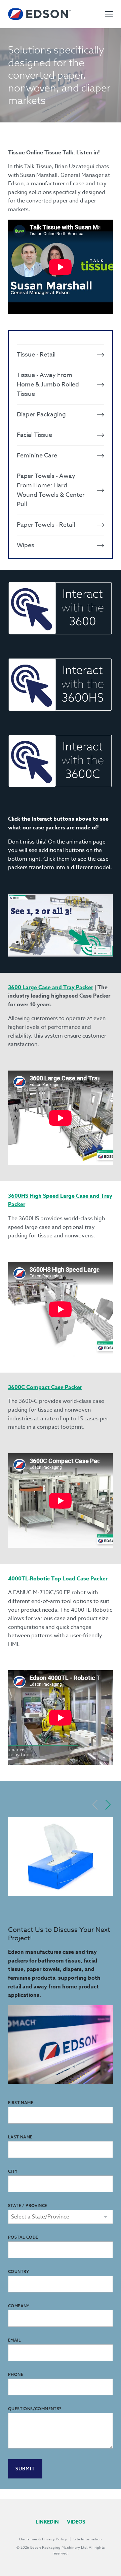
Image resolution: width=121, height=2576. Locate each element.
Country (19, 2271)
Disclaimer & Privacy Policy (43, 2539)
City (13, 2171)
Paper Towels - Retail (46, 525)
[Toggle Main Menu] (109, 14)
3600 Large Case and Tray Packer (51, 987)
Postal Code (23, 2237)
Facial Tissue (34, 435)
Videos (76, 2522)
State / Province (28, 2206)
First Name (21, 2103)
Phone (16, 2374)
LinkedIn (47, 2522)
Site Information (88, 2539)
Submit (25, 2469)
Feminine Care (37, 456)
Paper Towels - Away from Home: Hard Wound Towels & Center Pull (51, 490)
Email (14, 2340)
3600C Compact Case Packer (45, 1387)
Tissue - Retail (36, 355)
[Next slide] (108, 1805)
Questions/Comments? (35, 2409)
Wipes (26, 545)
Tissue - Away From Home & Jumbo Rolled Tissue (48, 385)
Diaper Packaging (41, 415)
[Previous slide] (95, 1805)
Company (19, 2306)
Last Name (20, 2137)
